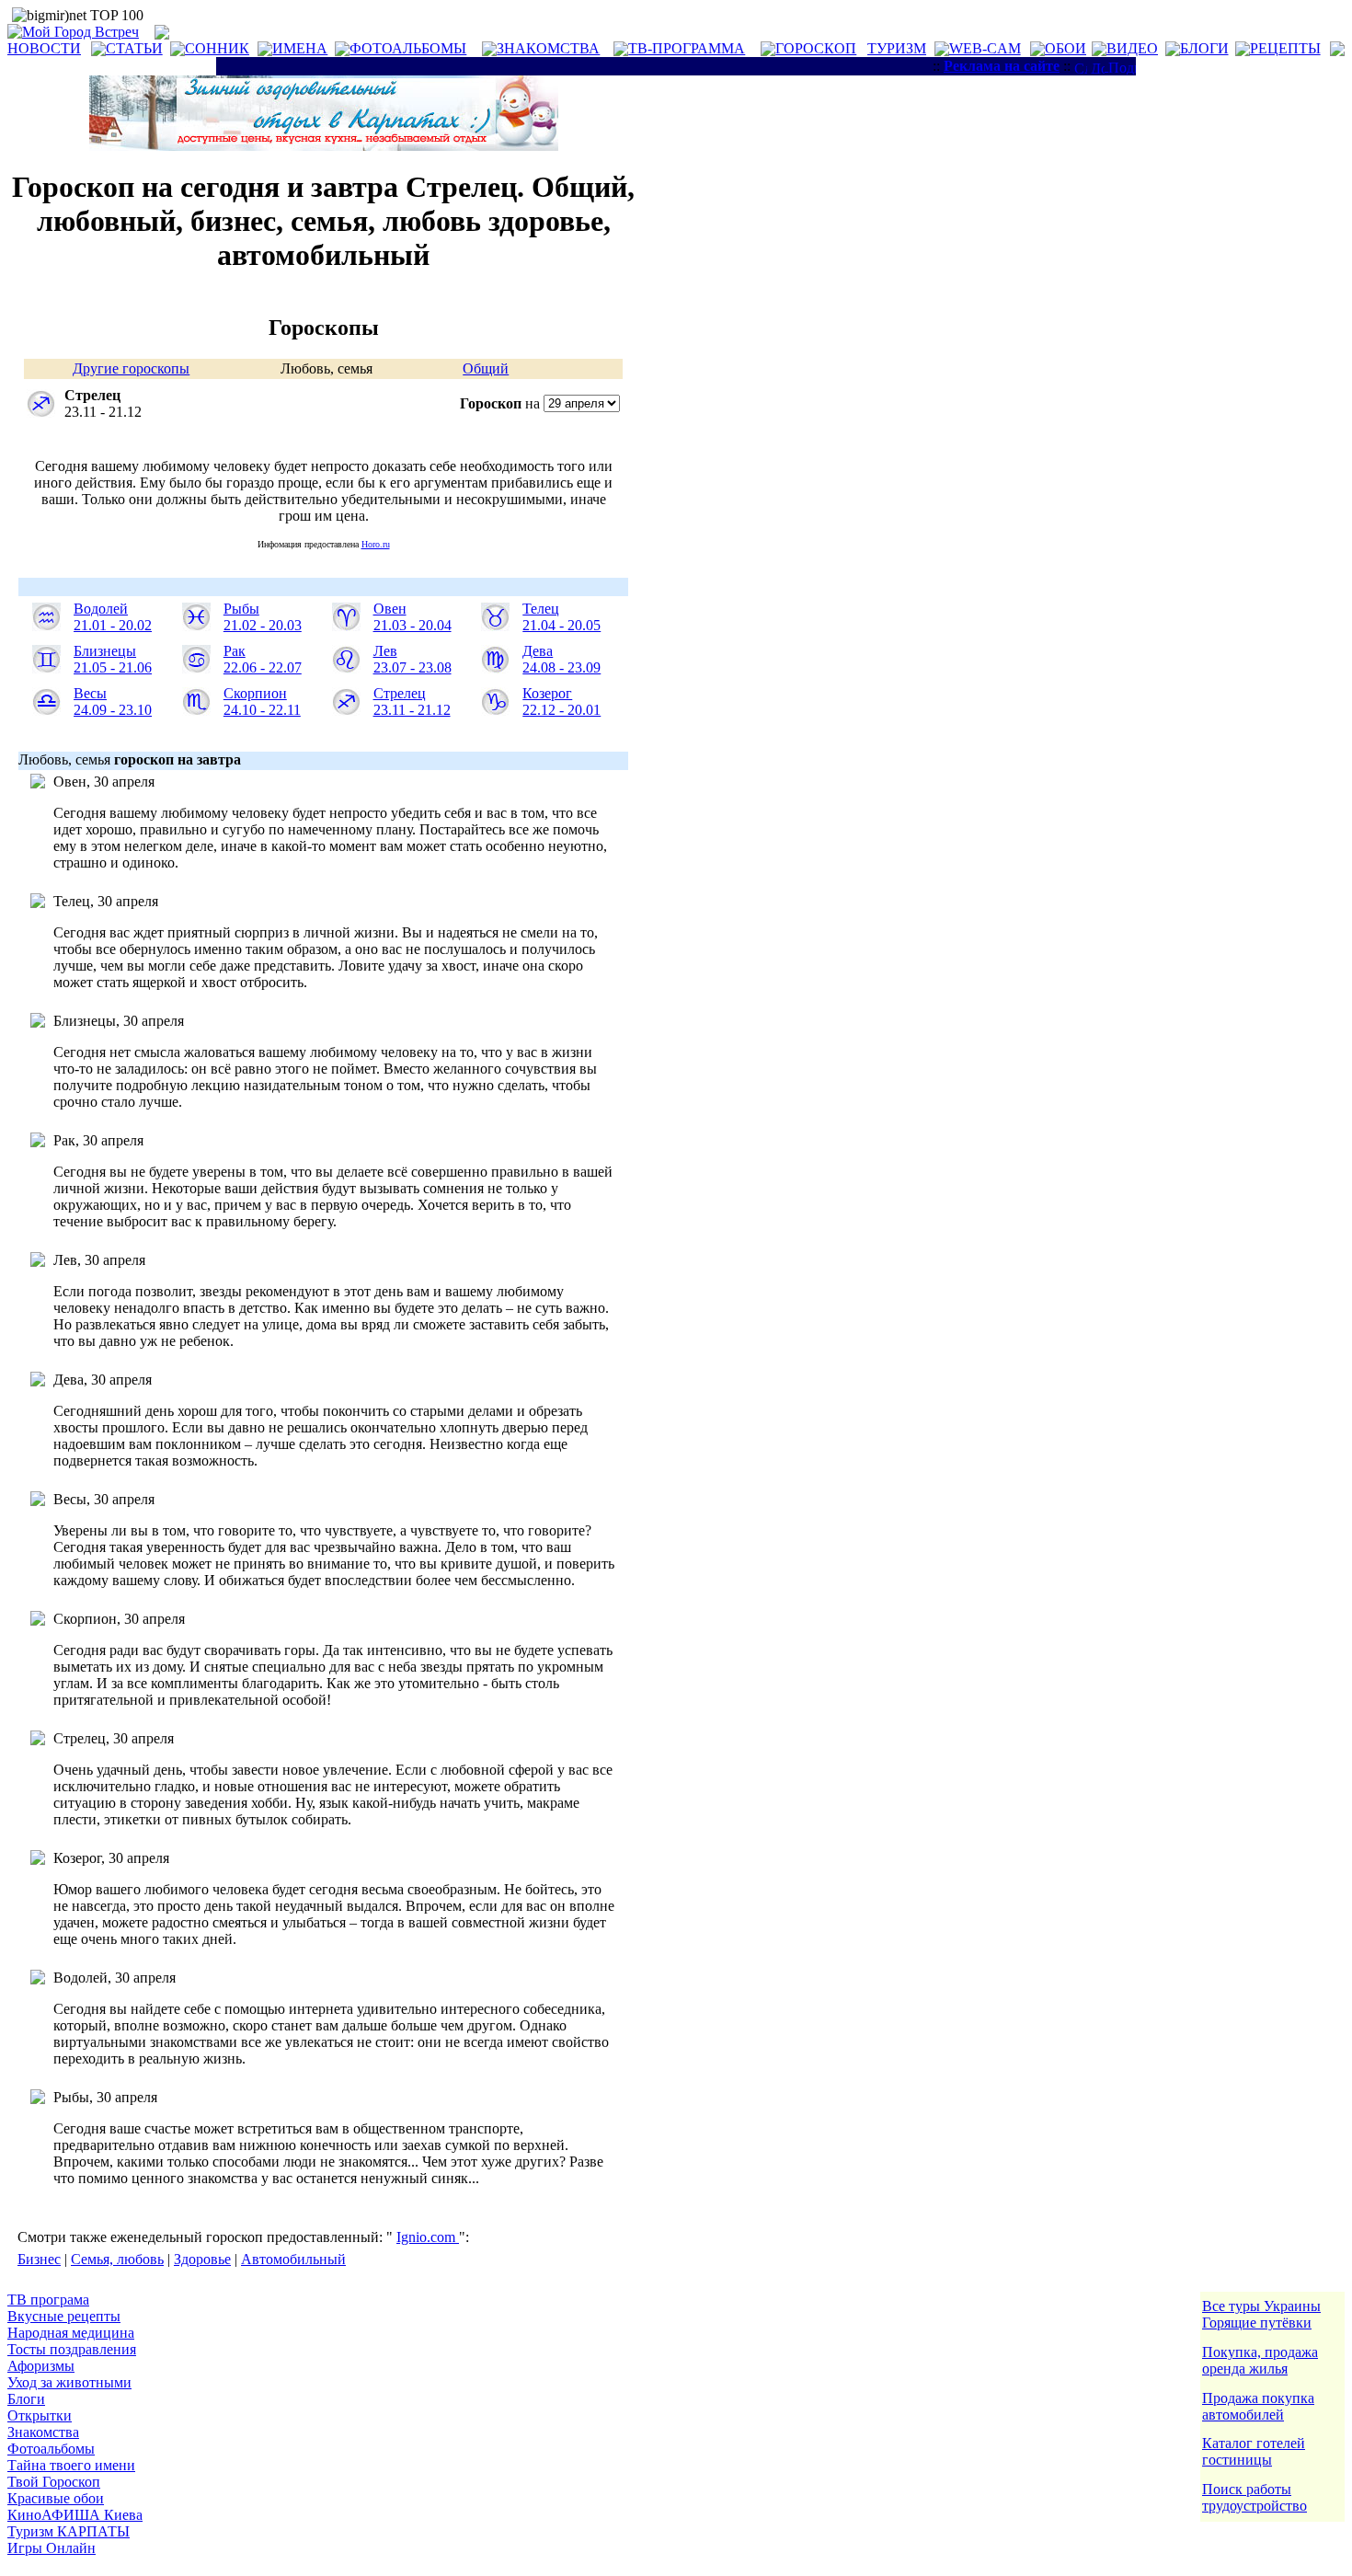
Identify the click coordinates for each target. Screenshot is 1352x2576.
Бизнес (39, 2259)
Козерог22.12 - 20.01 (561, 701)
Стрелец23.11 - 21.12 (412, 701)
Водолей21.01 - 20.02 (113, 617)
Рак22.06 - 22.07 (263, 659)
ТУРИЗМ (897, 48)
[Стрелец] (346, 711)
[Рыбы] (196, 626)
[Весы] (46, 711)
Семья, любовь (117, 2259)
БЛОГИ (1204, 48)
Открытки (40, 2415)
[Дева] (495, 668)
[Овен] (346, 626)
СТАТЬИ (134, 48)
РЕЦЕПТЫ (1285, 48)
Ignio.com (428, 2237)
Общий (486, 368)
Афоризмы (41, 2366)
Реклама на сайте (1002, 66)
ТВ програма (48, 2300)
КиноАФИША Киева (75, 2515)
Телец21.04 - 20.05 (561, 617)
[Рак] (196, 668)
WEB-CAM (985, 48)
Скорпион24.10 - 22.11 (262, 701)
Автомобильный (293, 2259)
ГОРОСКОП (816, 48)
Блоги (26, 2399)
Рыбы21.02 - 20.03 (263, 617)
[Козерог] (495, 711)
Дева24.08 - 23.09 (561, 659)
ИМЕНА (300, 48)
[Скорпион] (196, 711)
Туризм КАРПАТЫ (69, 2531)
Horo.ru (376, 544)
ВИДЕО (1132, 48)
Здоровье (202, 2259)
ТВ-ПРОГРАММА (687, 48)
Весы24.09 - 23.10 (113, 701)
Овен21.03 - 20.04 (412, 617)
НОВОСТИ (44, 48)
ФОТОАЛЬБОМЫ (408, 48)
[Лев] (346, 668)
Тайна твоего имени (71, 2465)
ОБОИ (1066, 48)
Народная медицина (71, 2333)
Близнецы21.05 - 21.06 (113, 659)
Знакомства (43, 2432)
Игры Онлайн (52, 2548)
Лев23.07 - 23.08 (412, 659)
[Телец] (495, 626)
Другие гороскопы (131, 368)
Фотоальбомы (51, 2449)
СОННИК (217, 48)
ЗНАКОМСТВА (548, 48)
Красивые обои (56, 2498)
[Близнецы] (46, 668)
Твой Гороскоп (54, 2482)
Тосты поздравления (72, 2349)
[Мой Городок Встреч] (324, 146)
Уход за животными (69, 2382)
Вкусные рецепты (64, 2316)
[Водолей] (46, 626)
